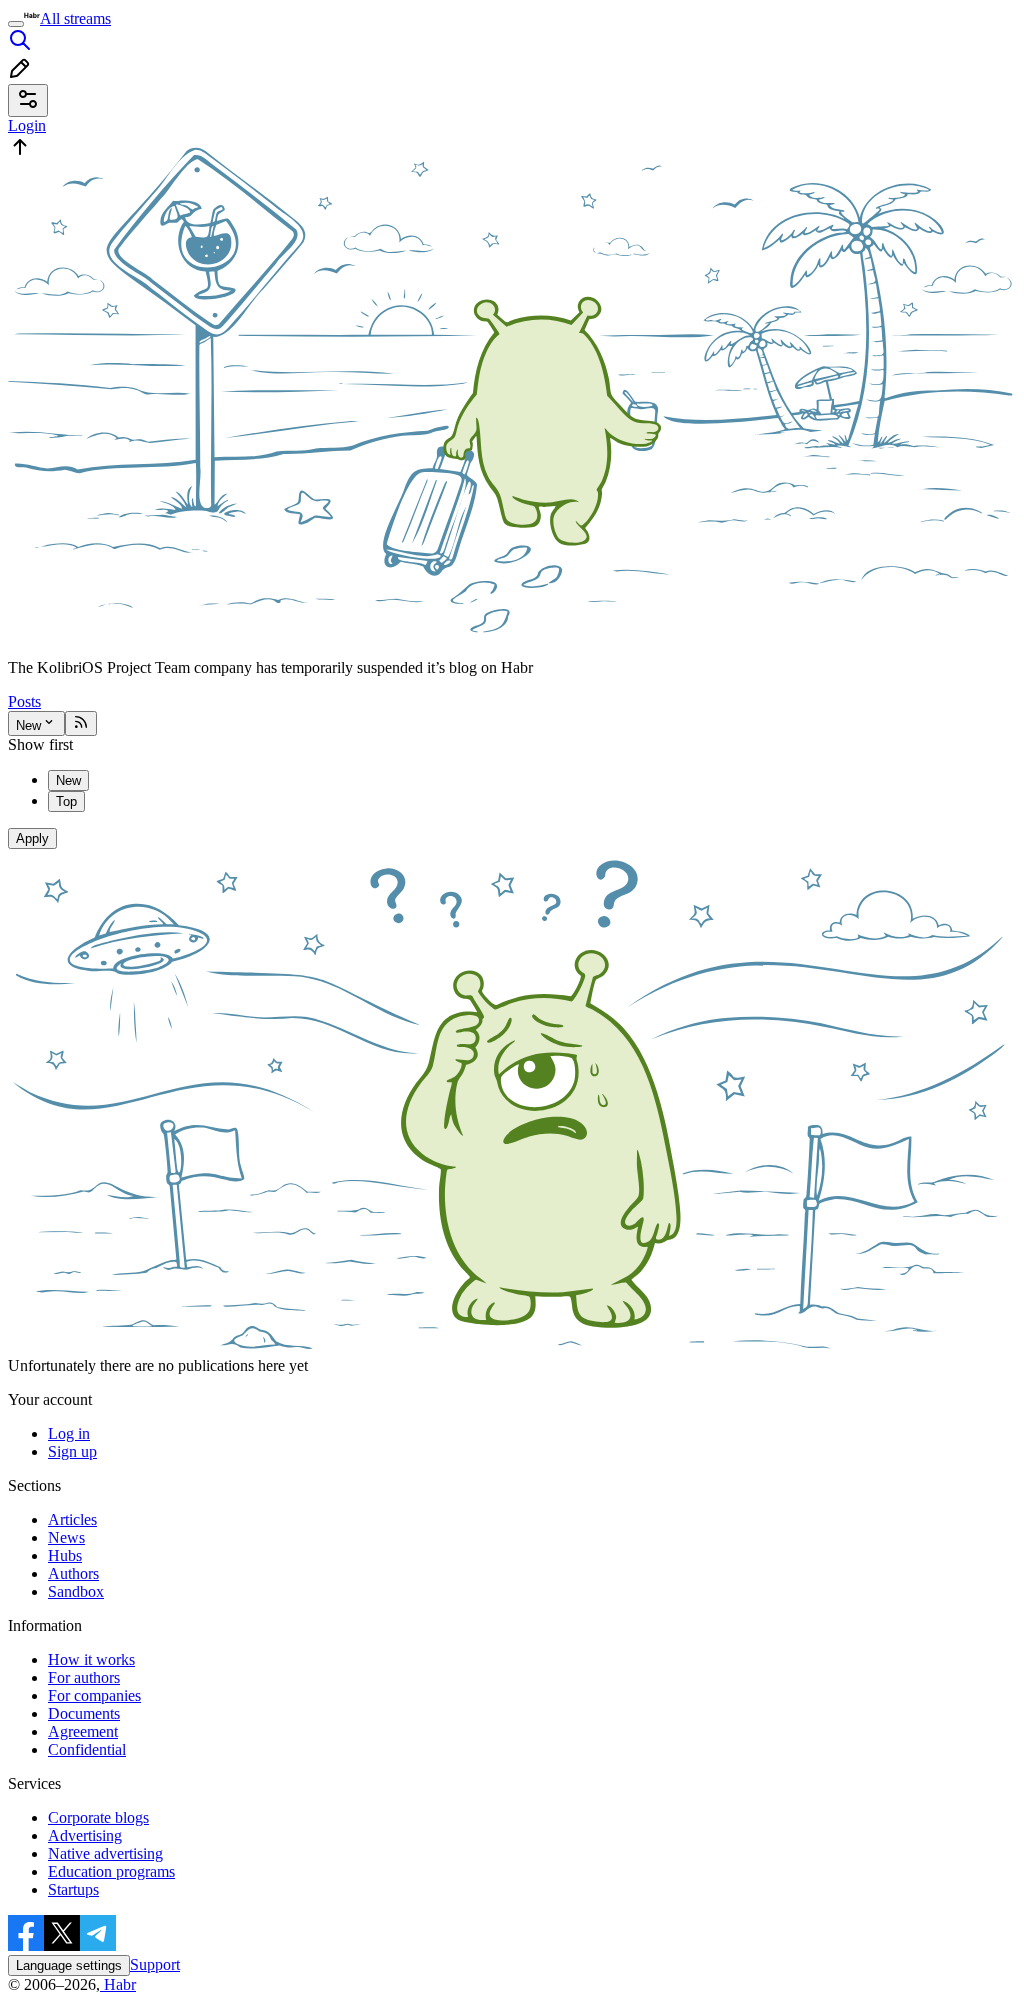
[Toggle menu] (16, 24)
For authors (84, 1677)
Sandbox (76, 1591)
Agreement (83, 1731)
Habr (118, 1984)
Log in (69, 1433)
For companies (94, 1695)
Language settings (69, 1965)
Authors (73, 1573)
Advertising (85, 1835)
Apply (32, 838)
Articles (72, 1519)
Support (155, 1964)
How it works (91, 1659)
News (66, 1537)
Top (66, 801)
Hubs (65, 1555)
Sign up (72, 1451)
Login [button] (27, 125)
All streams (75, 18)
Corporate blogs (98, 1817)
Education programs (111, 1871)
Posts (24, 701)
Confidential (87, 1749)
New (28, 725)
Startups (73, 1889)
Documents (84, 1713)
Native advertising (105, 1853)
